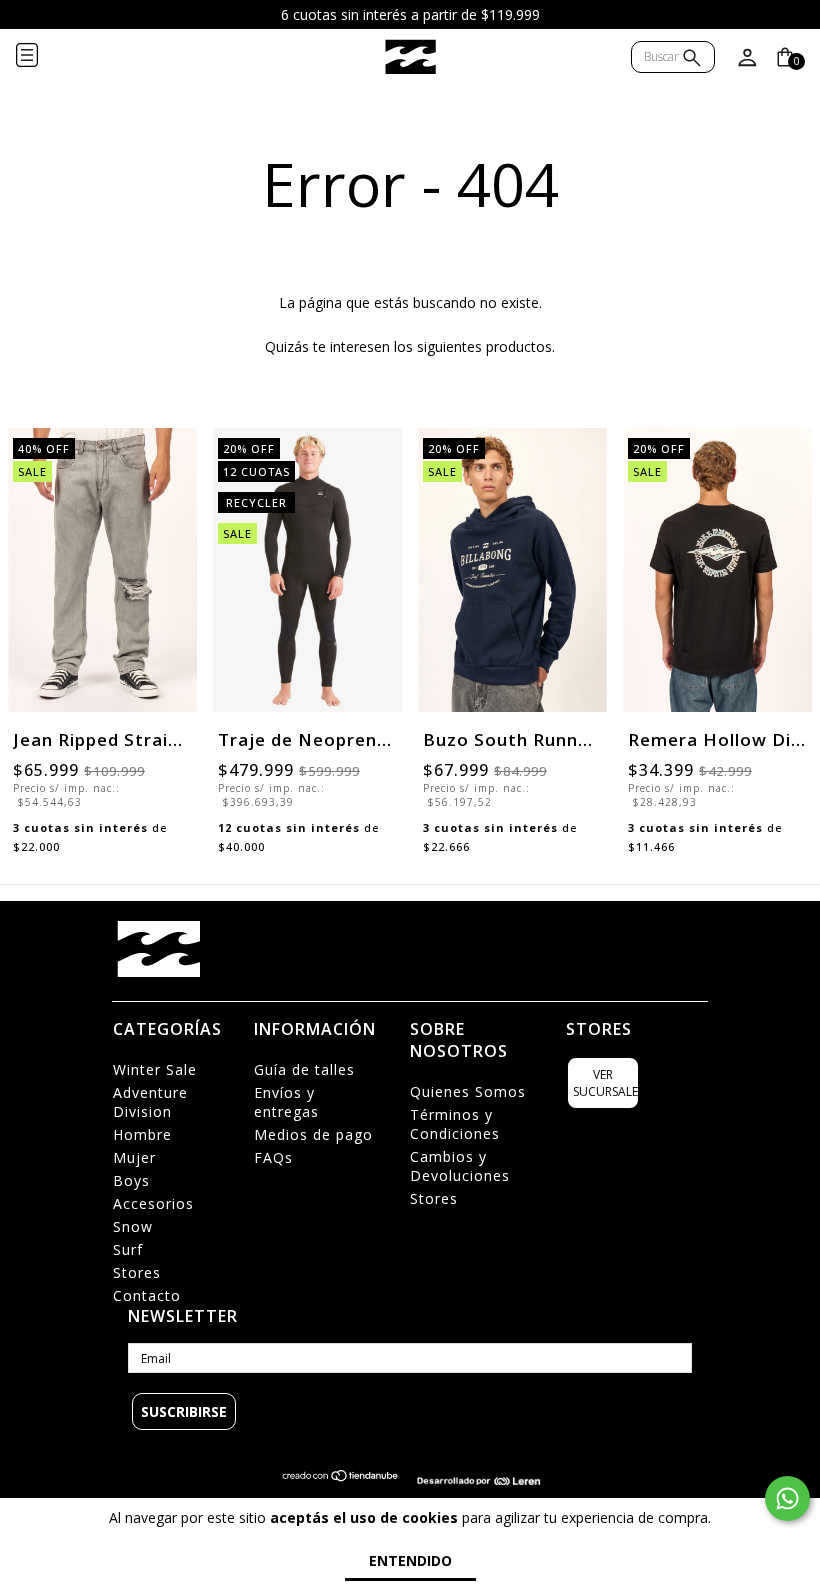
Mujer (134, 1157)
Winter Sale (155, 1069)
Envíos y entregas (286, 1102)
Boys (131, 1180)
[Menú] (43, 57)
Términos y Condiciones (455, 1124)
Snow (133, 1226)
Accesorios (153, 1203)
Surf (128, 1249)
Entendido (410, 1560)
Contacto (147, 1295)
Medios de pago (313, 1134)
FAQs (273, 1157)
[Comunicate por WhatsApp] (787, 1498)
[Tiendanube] (341, 1480)
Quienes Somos (468, 1091)
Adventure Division (150, 1102)
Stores (137, 1272)
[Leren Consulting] (478, 1480)
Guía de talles (304, 1069)
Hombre (142, 1134)
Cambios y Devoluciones (460, 1166)
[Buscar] (692, 59)
